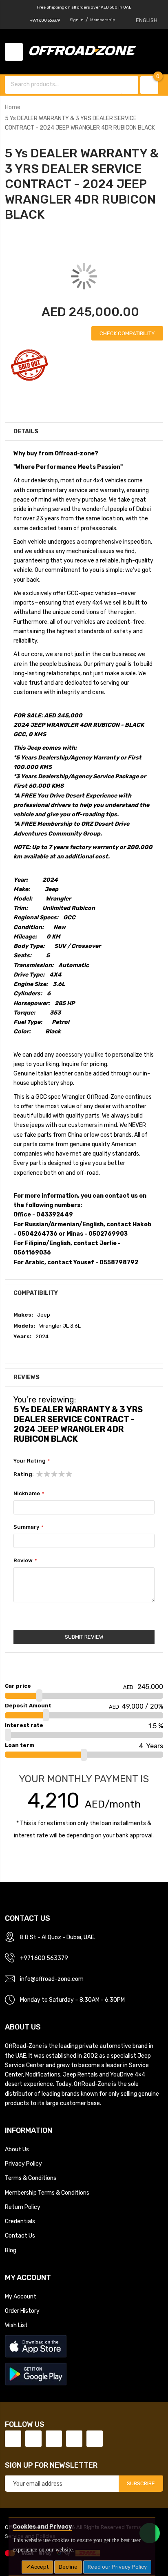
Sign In (77, 20)
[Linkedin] (54, 2439)
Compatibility (36, 1293)
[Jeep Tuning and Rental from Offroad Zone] (85, 52)
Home (13, 107)
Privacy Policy (23, 2164)
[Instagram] (95, 2439)
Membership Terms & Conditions (47, 2193)
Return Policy (23, 2207)
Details (26, 431)
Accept (40, 2567)
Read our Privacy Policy (117, 2567)
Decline (68, 2567)
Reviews (27, 1377)
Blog (11, 2250)
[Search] (130, 85)
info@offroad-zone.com (52, 1979)
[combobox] (64, 84)
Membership (103, 20)
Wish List (16, 2325)
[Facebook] (13, 2439)
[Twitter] (33, 2439)
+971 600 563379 (45, 20)
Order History (22, 2311)
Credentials (20, 2221)
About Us (17, 2149)
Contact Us (20, 2236)
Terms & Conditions (31, 2178)
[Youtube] (74, 2439)
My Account (21, 2296)
